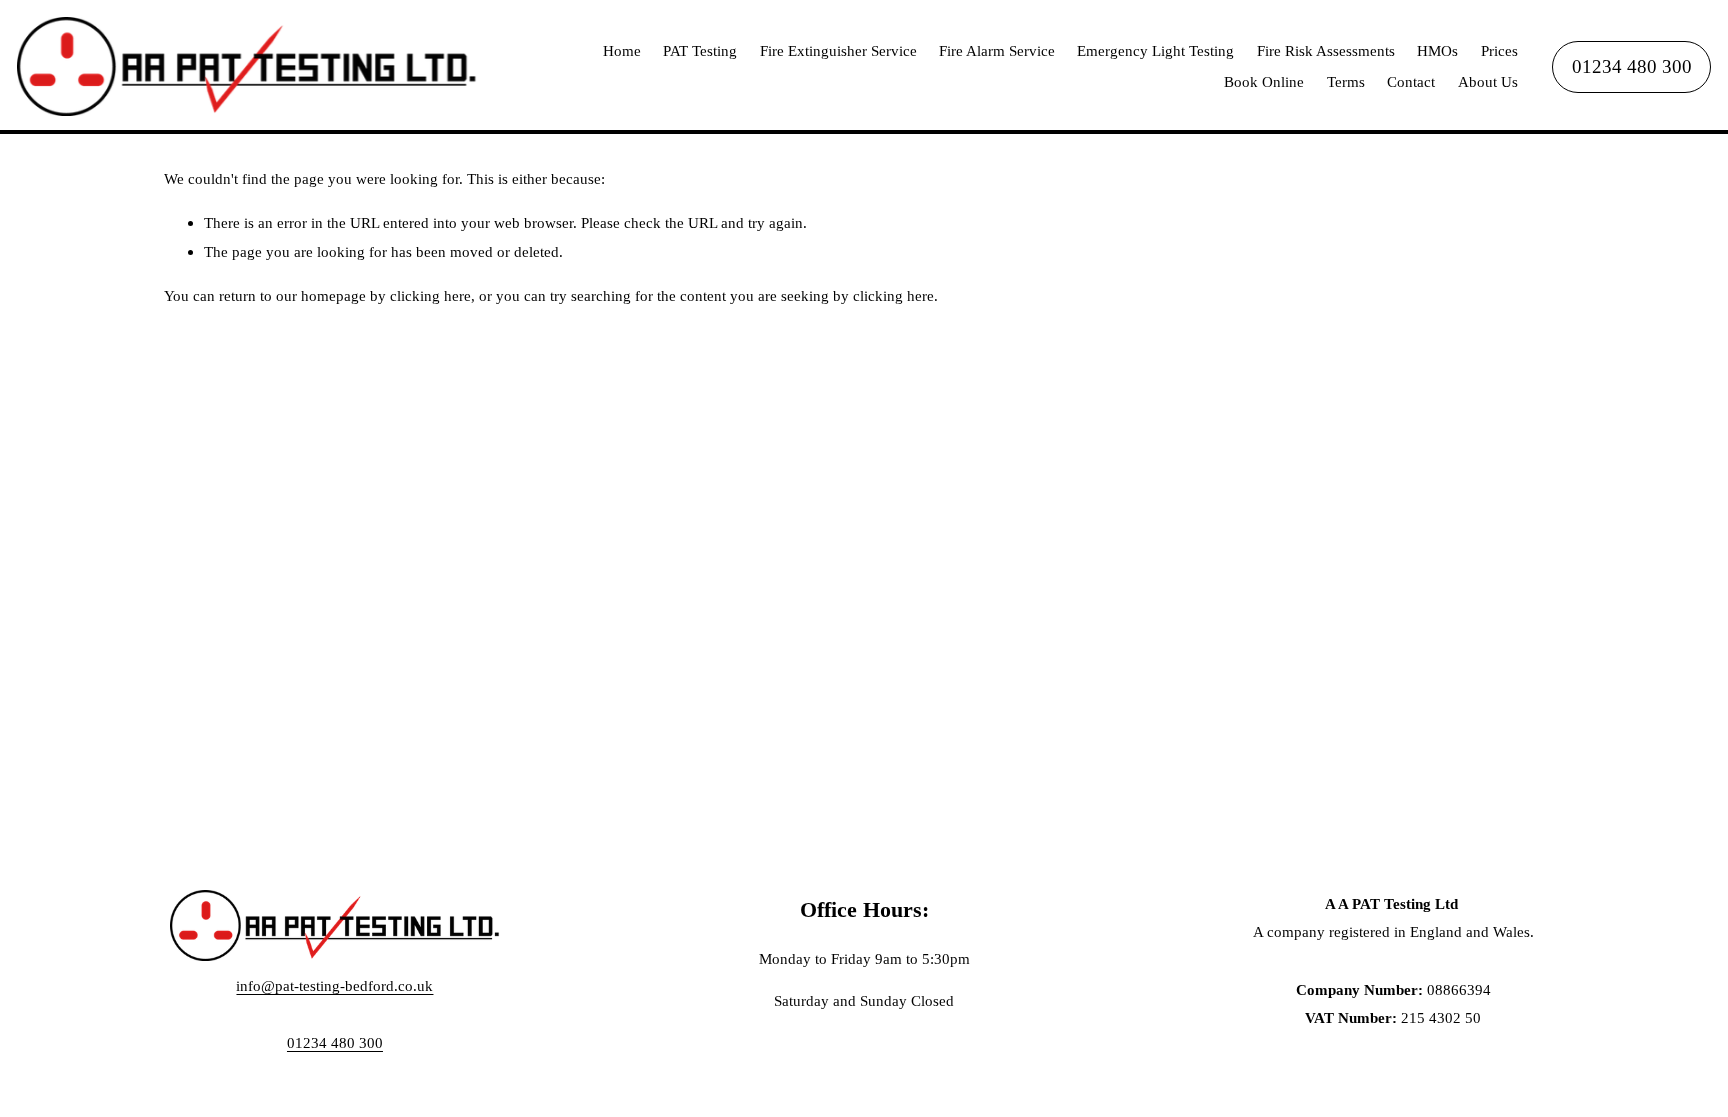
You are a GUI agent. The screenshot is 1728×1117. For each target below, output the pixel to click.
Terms (1346, 81)
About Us (1488, 81)
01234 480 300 (1632, 66)
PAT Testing (700, 50)
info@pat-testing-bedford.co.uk (334, 985)
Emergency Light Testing (1155, 50)
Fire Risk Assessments (1326, 50)
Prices (1499, 50)
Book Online (1264, 81)
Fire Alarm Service (997, 50)
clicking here (430, 295)
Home (622, 50)
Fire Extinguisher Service (838, 50)
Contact (1411, 81)
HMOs (1437, 50)
